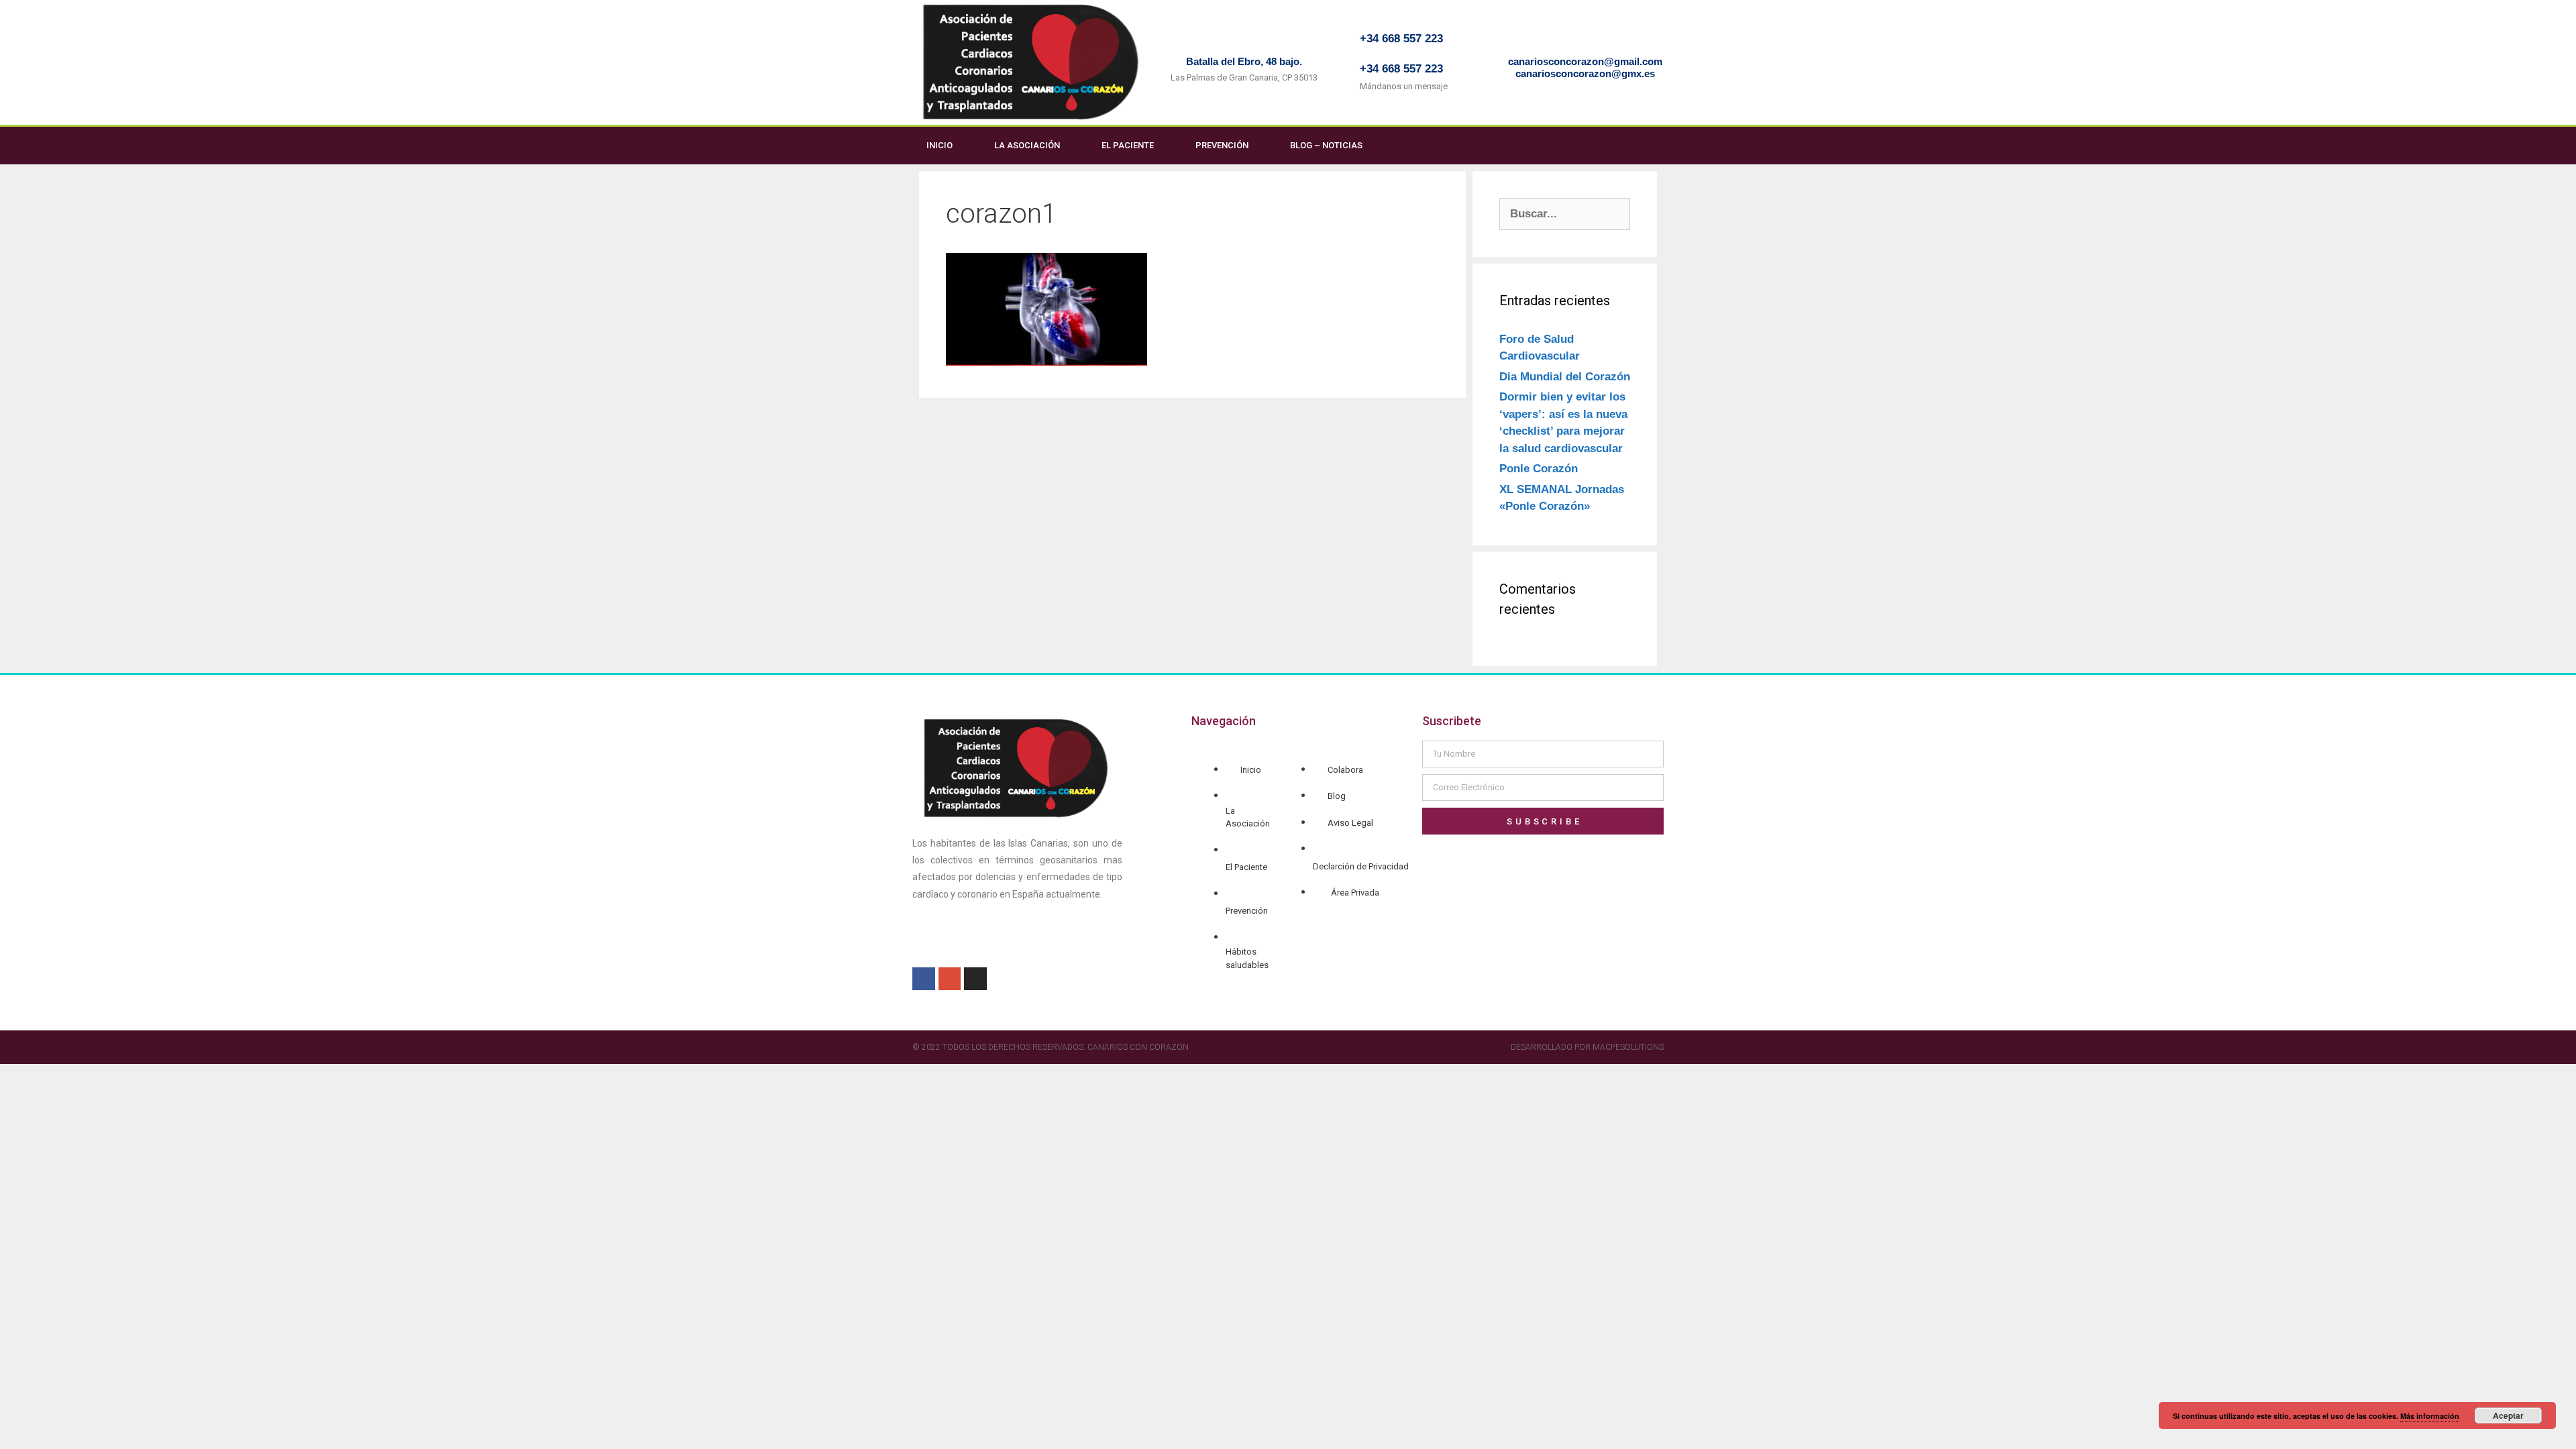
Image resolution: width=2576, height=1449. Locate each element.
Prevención (1222, 145)
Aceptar (2508, 1415)
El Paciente (1128, 145)
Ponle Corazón (1539, 469)
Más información (2430, 1416)
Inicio (940, 145)
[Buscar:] (1565, 214)
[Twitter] (1660, 146)
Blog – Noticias (1326, 145)
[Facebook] (1633, 146)
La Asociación (1027, 145)
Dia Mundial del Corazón (1565, 377)
